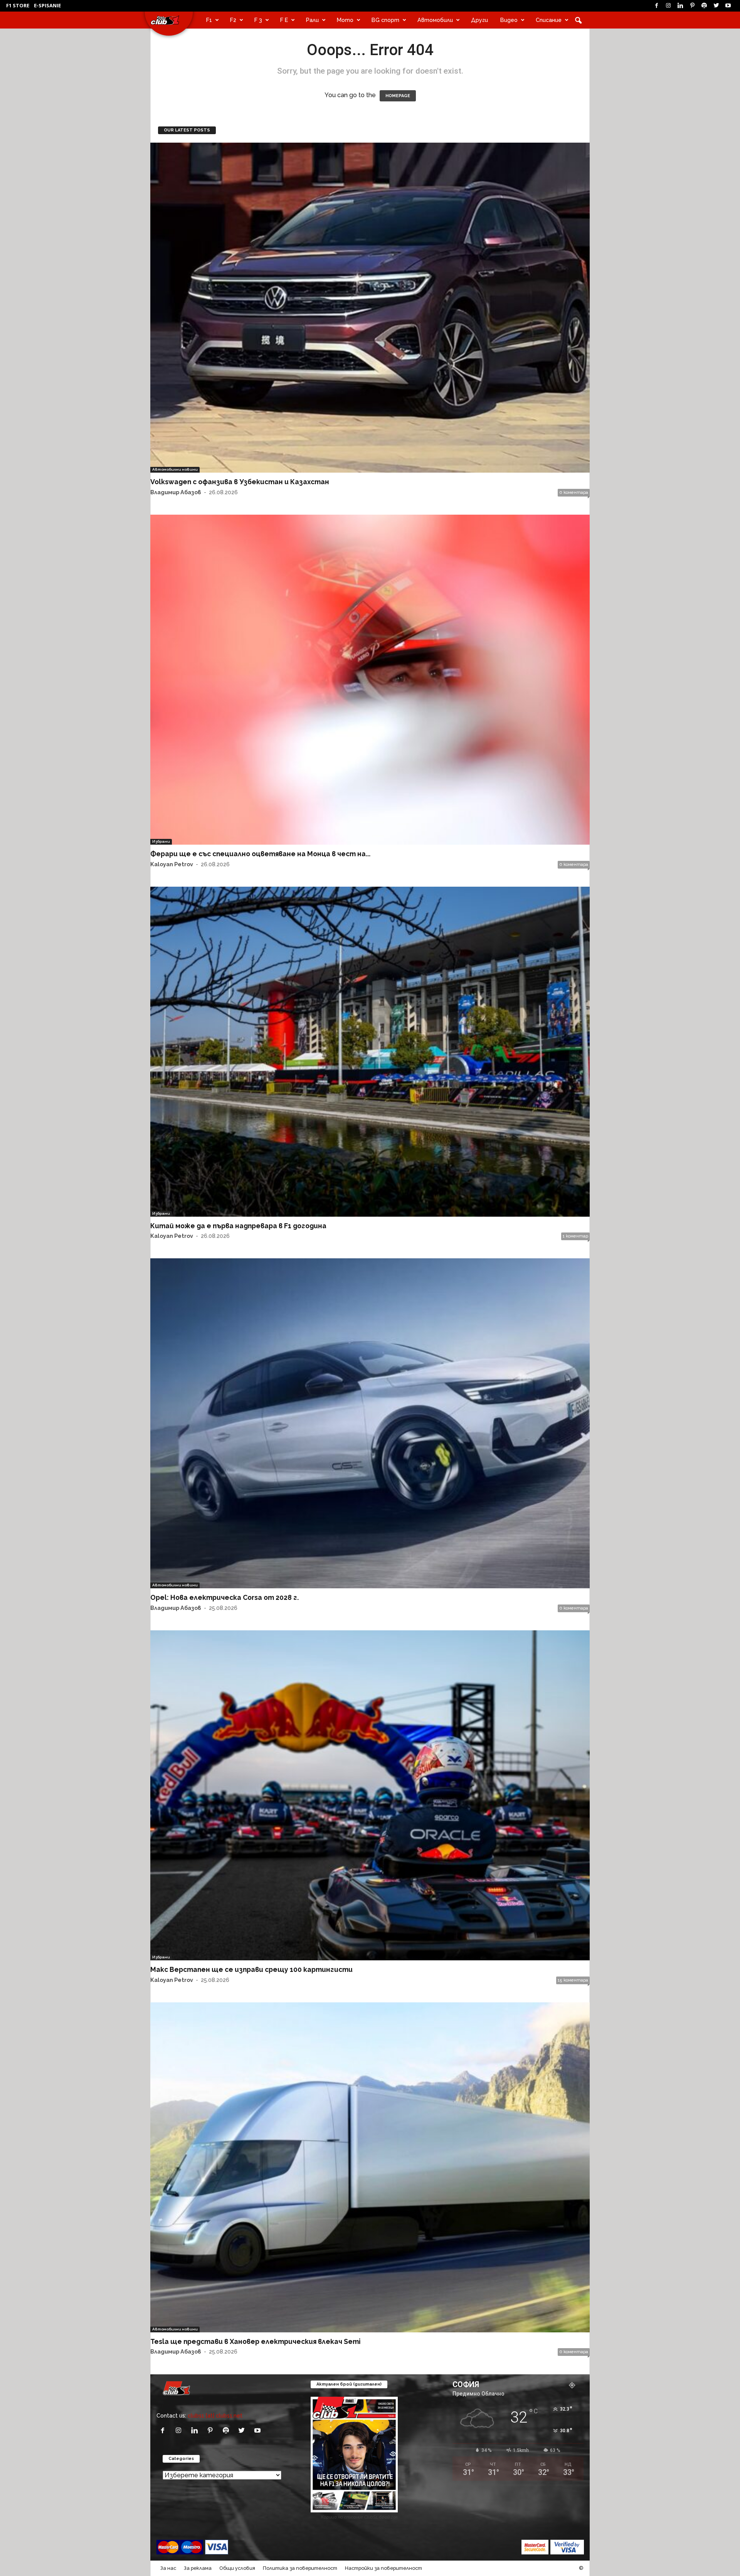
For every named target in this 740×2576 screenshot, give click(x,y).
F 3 (258, 20)
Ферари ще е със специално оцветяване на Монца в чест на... (260, 854)
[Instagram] (668, 6)
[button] (578, 20)
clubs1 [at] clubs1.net (215, 2415)
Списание (549, 20)
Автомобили (435, 20)
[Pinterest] (692, 6)
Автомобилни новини (175, 469)
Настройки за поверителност (383, 2568)
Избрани (161, 841)
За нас (168, 2568)
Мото (345, 20)
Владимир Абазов (176, 492)
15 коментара (573, 1980)
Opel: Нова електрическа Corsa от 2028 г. (225, 1597)
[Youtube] (728, 6)
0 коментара (574, 492)
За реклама (198, 2568)
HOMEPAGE (398, 96)
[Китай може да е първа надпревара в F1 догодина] (370, 1052)
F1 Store (18, 5)
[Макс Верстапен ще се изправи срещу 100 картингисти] (370, 1795)
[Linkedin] (680, 6)
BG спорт (385, 20)
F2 (233, 20)
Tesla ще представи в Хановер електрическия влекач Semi (255, 2341)
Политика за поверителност (300, 2568)
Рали (312, 20)
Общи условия (237, 2568)
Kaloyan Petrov (172, 864)
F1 (209, 20)
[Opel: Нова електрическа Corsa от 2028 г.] (370, 1423)
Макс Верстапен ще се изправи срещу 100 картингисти (251, 1969)
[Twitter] (716, 6)
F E (284, 20)
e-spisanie (47, 5)
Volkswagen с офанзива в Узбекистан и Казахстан (240, 482)
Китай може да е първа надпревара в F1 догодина (238, 1226)
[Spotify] (704, 6)
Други (479, 20)
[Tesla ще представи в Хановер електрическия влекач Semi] (370, 2167)
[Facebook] (656, 6)
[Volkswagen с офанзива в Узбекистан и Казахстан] (370, 308)
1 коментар (575, 1236)
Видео (509, 20)
